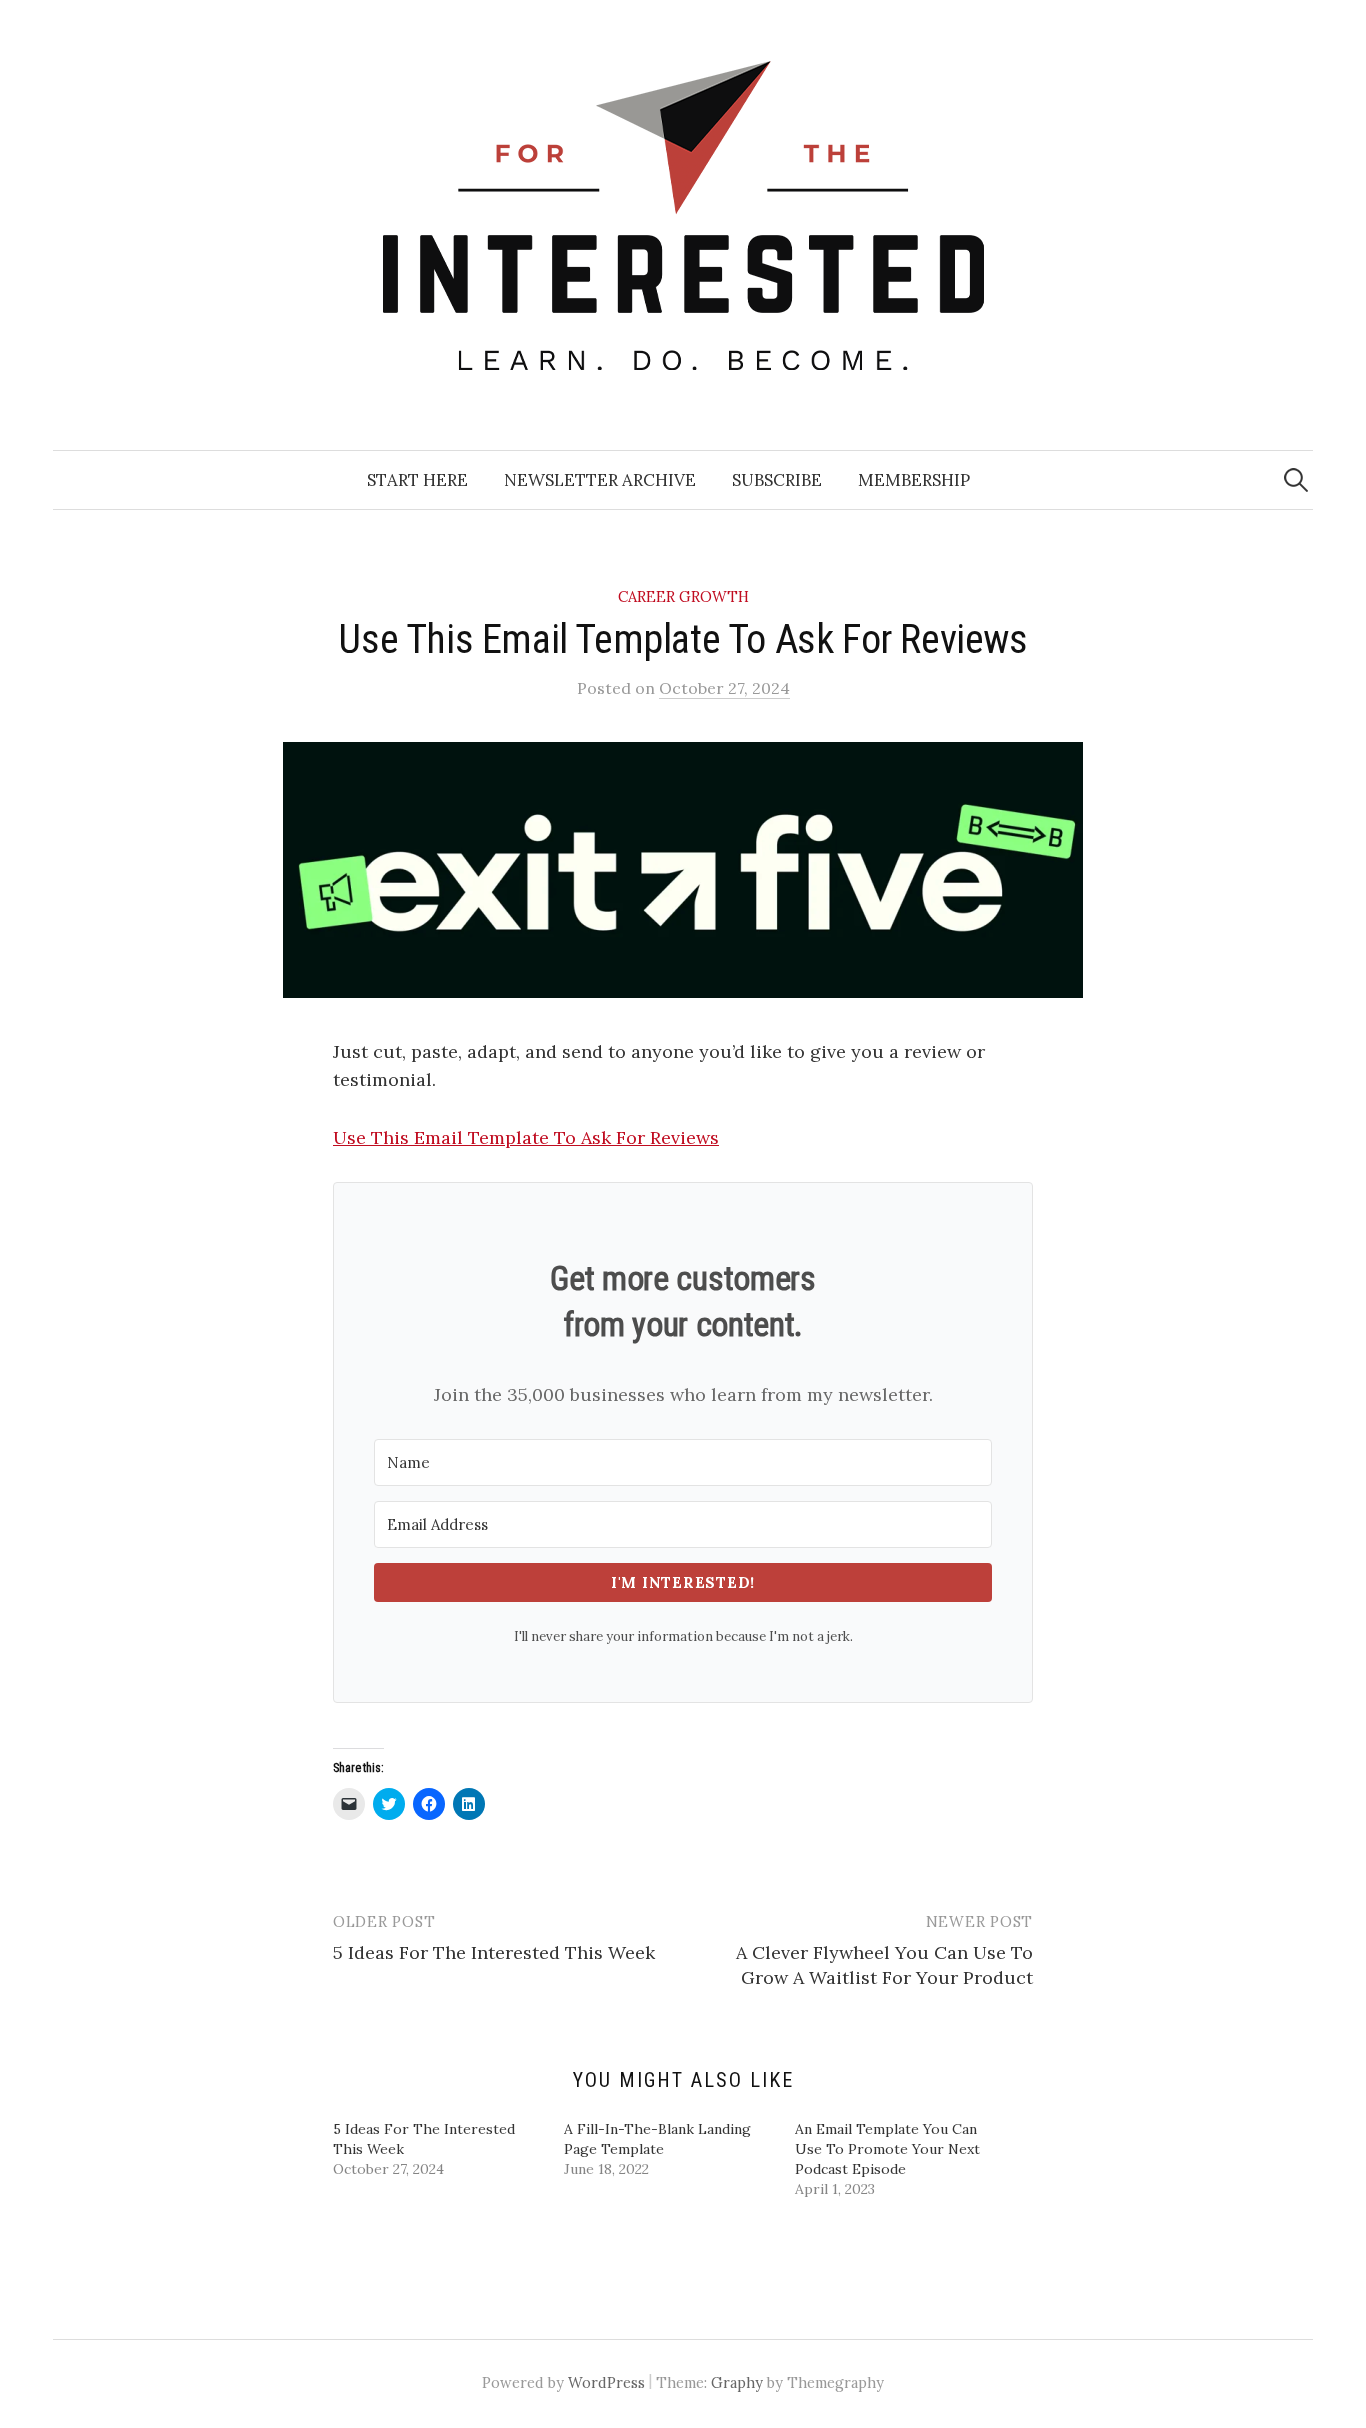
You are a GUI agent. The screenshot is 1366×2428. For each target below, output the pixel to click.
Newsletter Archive (600, 480)
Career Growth (683, 596)
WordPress (606, 2382)
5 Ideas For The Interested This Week (494, 1952)
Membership (914, 480)
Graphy (737, 2382)
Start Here (417, 480)
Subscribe (777, 480)
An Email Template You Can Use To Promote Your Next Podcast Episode (887, 2149)
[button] (683, 870)
